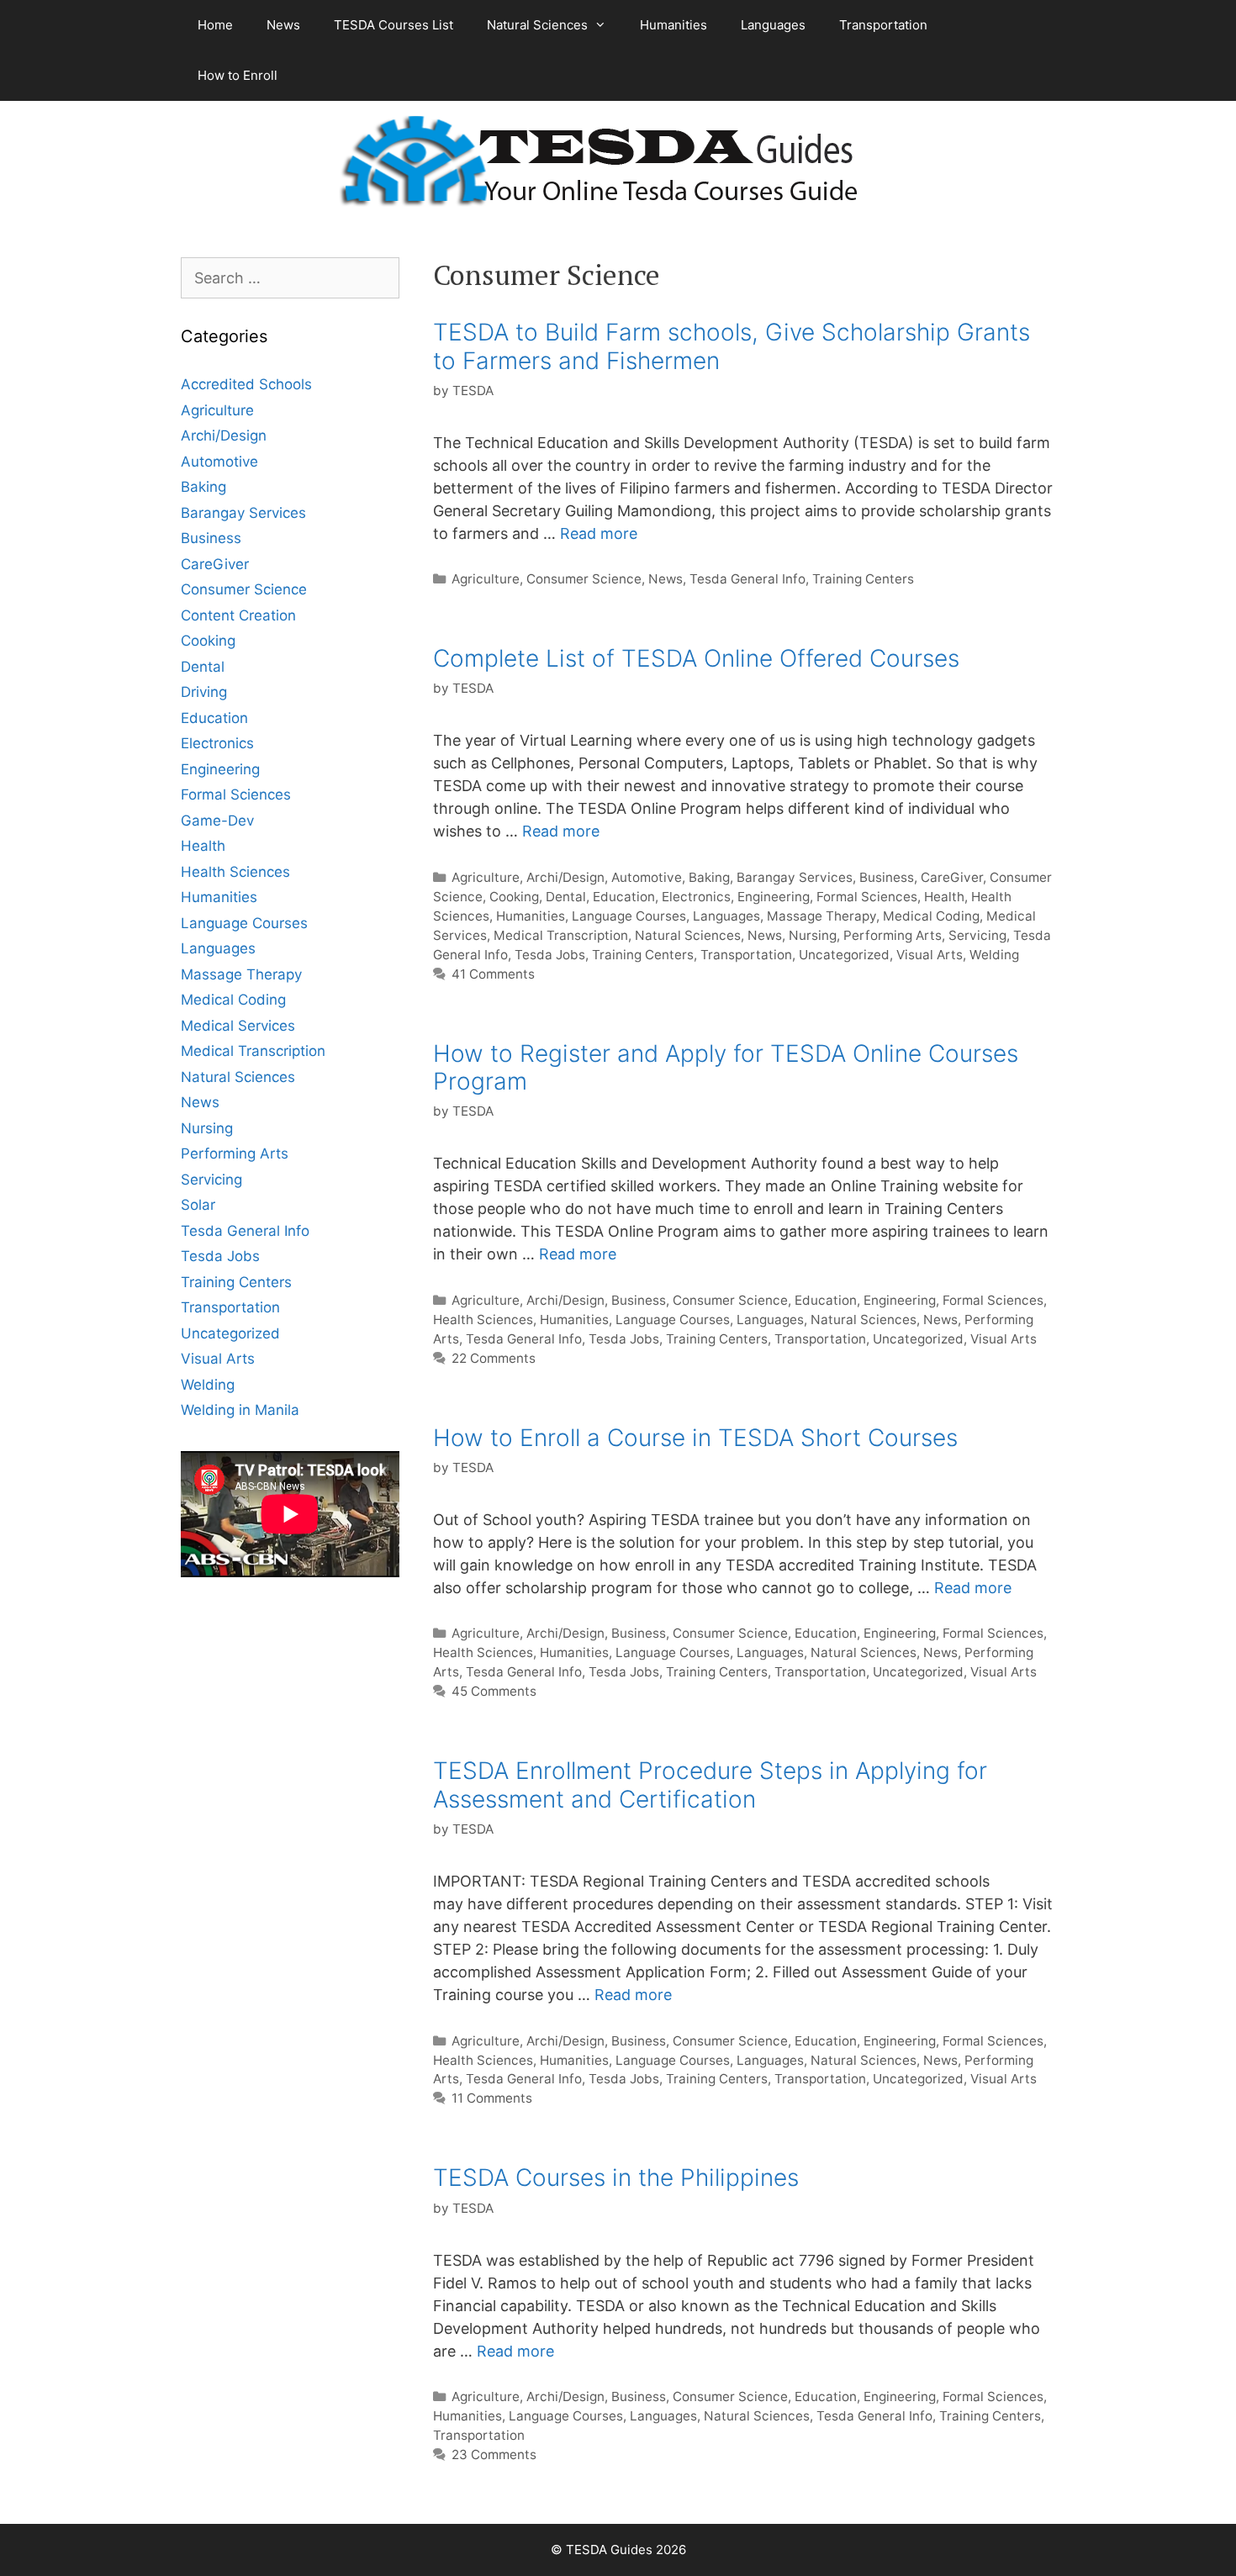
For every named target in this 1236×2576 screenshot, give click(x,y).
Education (624, 897)
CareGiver (952, 877)
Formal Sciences (867, 897)
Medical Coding (931, 916)
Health (944, 897)
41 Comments (493, 974)
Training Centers (863, 579)
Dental (566, 897)
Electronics (696, 897)
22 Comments (494, 1358)
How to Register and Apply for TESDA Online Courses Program (726, 1068)
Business (887, 877)
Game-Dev (217, 821)
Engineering (774, 897)
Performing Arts (893, 935)
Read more (599, 533)
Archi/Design (565, 877)
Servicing (977, 935)
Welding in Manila (240, 1410)
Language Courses (629, 916)
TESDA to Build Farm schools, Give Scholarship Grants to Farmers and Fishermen (732, 346)
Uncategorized (844, 955)
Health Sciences (483, 1320)
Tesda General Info (747, 579)
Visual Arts (930, 955)
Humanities (673, 25)
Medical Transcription (561, 935)
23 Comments (494, 2455)
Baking (709, 877)
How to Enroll (238, 75)
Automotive (647, 877)
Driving (204, 692)
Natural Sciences (537, 25)
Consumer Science (584, 579)
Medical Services (238, 1026)
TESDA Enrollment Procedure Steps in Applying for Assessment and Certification (710, 1785)
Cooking (514, 897)
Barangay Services (795, 877)
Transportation (883, 25)
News (283, 25)
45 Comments (494, 1691)
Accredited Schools (246, 384)
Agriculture (486, 579)
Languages (773, 25)
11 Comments (492, 2098)
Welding (994, 955)
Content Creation (238, 615)
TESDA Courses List (394, 25)
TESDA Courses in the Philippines (616, 2177)
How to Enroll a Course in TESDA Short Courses (695, 1438)
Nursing (813, 935)
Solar (198, 1205)
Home (215, 25)
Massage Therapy (821, 916)
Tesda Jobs (550, 955)
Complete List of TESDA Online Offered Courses (696, 658)
